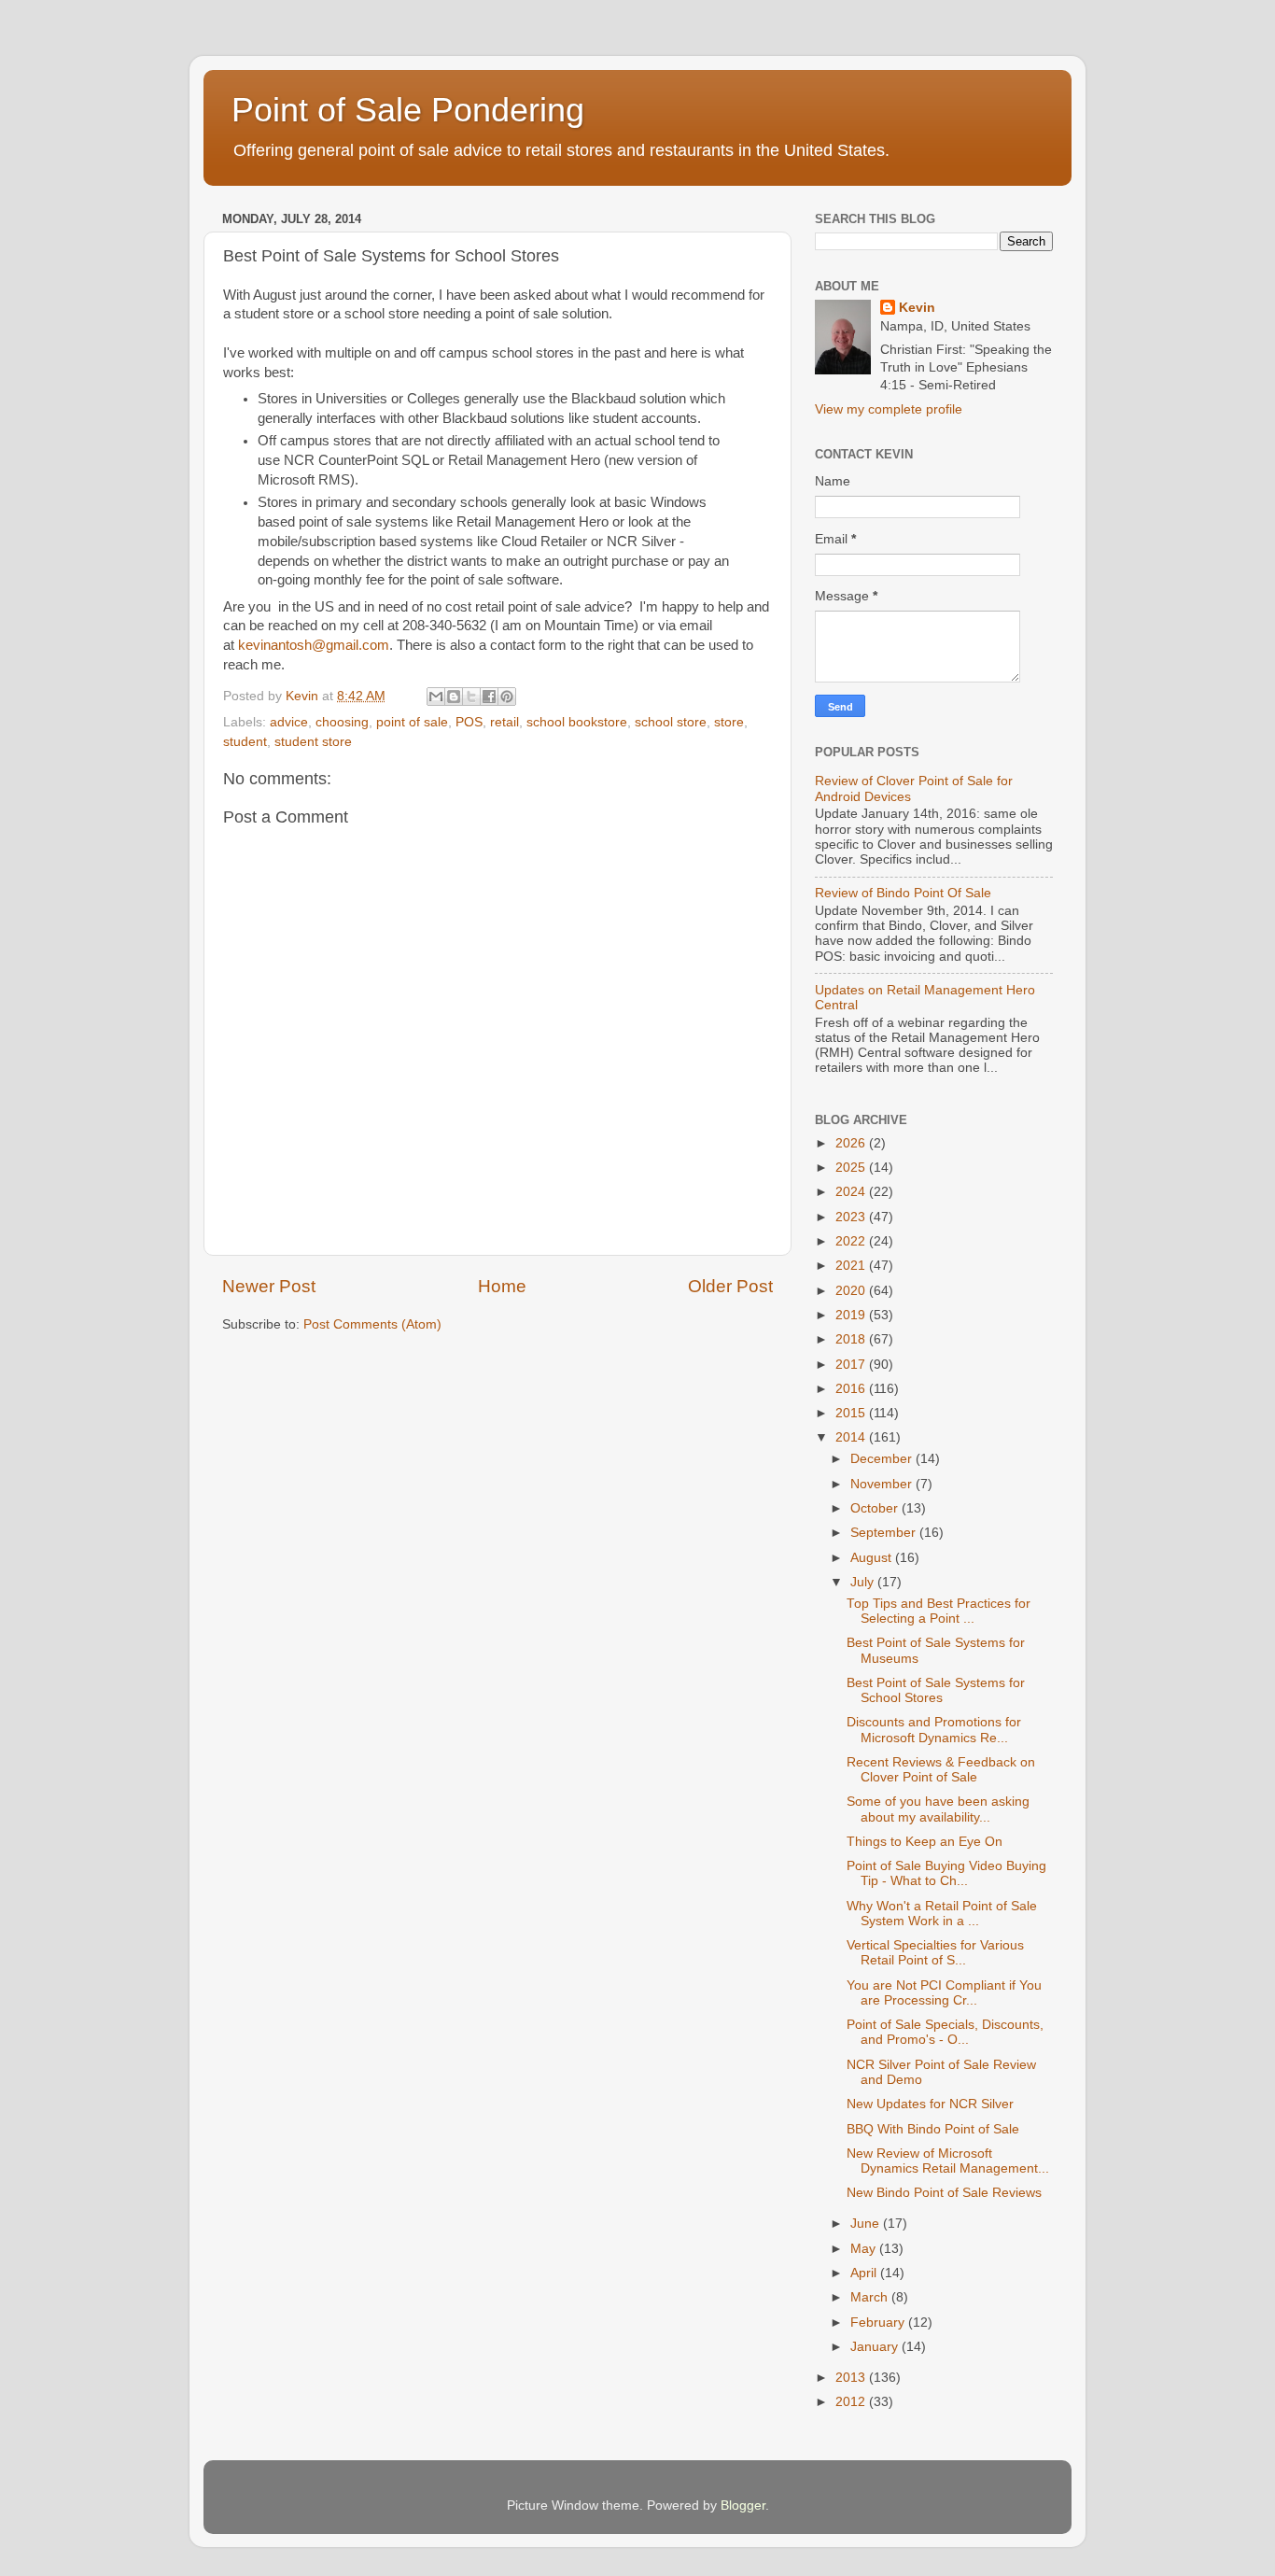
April (865, 2273)
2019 (852, 1315)
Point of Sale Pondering (408, 110)
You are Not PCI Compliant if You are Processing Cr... (944, 1993)
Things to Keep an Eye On (925, 1842)
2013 (852, 2378)
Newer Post (269, 1286)
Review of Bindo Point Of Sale (903, 893)
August (873, 1558)
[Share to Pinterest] (507, 697)
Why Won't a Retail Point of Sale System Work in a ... (942, 1914)
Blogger (743, 2506)
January (876, 2347)
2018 (852, 1339)
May (865, 2249)
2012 (852, 2402)
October (876, 1508)
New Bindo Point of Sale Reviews (944, 2193)
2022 (852, 1241)
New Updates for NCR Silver (930, 2104)
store (729, 722)
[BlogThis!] (454, 697)
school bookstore (577, 722)
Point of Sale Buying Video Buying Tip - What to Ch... (946, 1873)
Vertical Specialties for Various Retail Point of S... (935, 1953)
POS (469, 722)
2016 (852, 1389)
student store (313, 742)
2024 (852, 1192)
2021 (852, 1266)
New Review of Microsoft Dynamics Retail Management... (948, 2161)
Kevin (917, 308)
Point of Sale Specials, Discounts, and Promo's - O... (945, 2032)
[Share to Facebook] (489, 697)
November (883, 1484)
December (883, 1459)
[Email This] (436, 697)
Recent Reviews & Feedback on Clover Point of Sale (941, 1770)
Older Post (730, 1286)
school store (671, 722)
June (867, 2224)
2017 (852, 1365)
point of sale (412, 722)
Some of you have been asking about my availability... (938, 1809)
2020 (852, 1291)
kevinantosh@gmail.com (314, 645)
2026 (852, 1143)
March (871, 2297)
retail (504, 722)
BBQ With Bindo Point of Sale (933, 2129)
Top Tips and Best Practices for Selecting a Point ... (939, 1611)
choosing (342, 722)
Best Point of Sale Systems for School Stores (936, 1690)
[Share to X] (471, 697)
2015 (852, 1413)
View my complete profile (889, 409)
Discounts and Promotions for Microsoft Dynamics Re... (934, 1730)
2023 (852, 1217)
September (885, 1533)
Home (502, 1286)
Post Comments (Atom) (372, 1324)
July (864, 1582)
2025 (852, 1168)
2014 (852, 1437)
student (245, 742)
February (879, 2323)
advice (289, 722)
